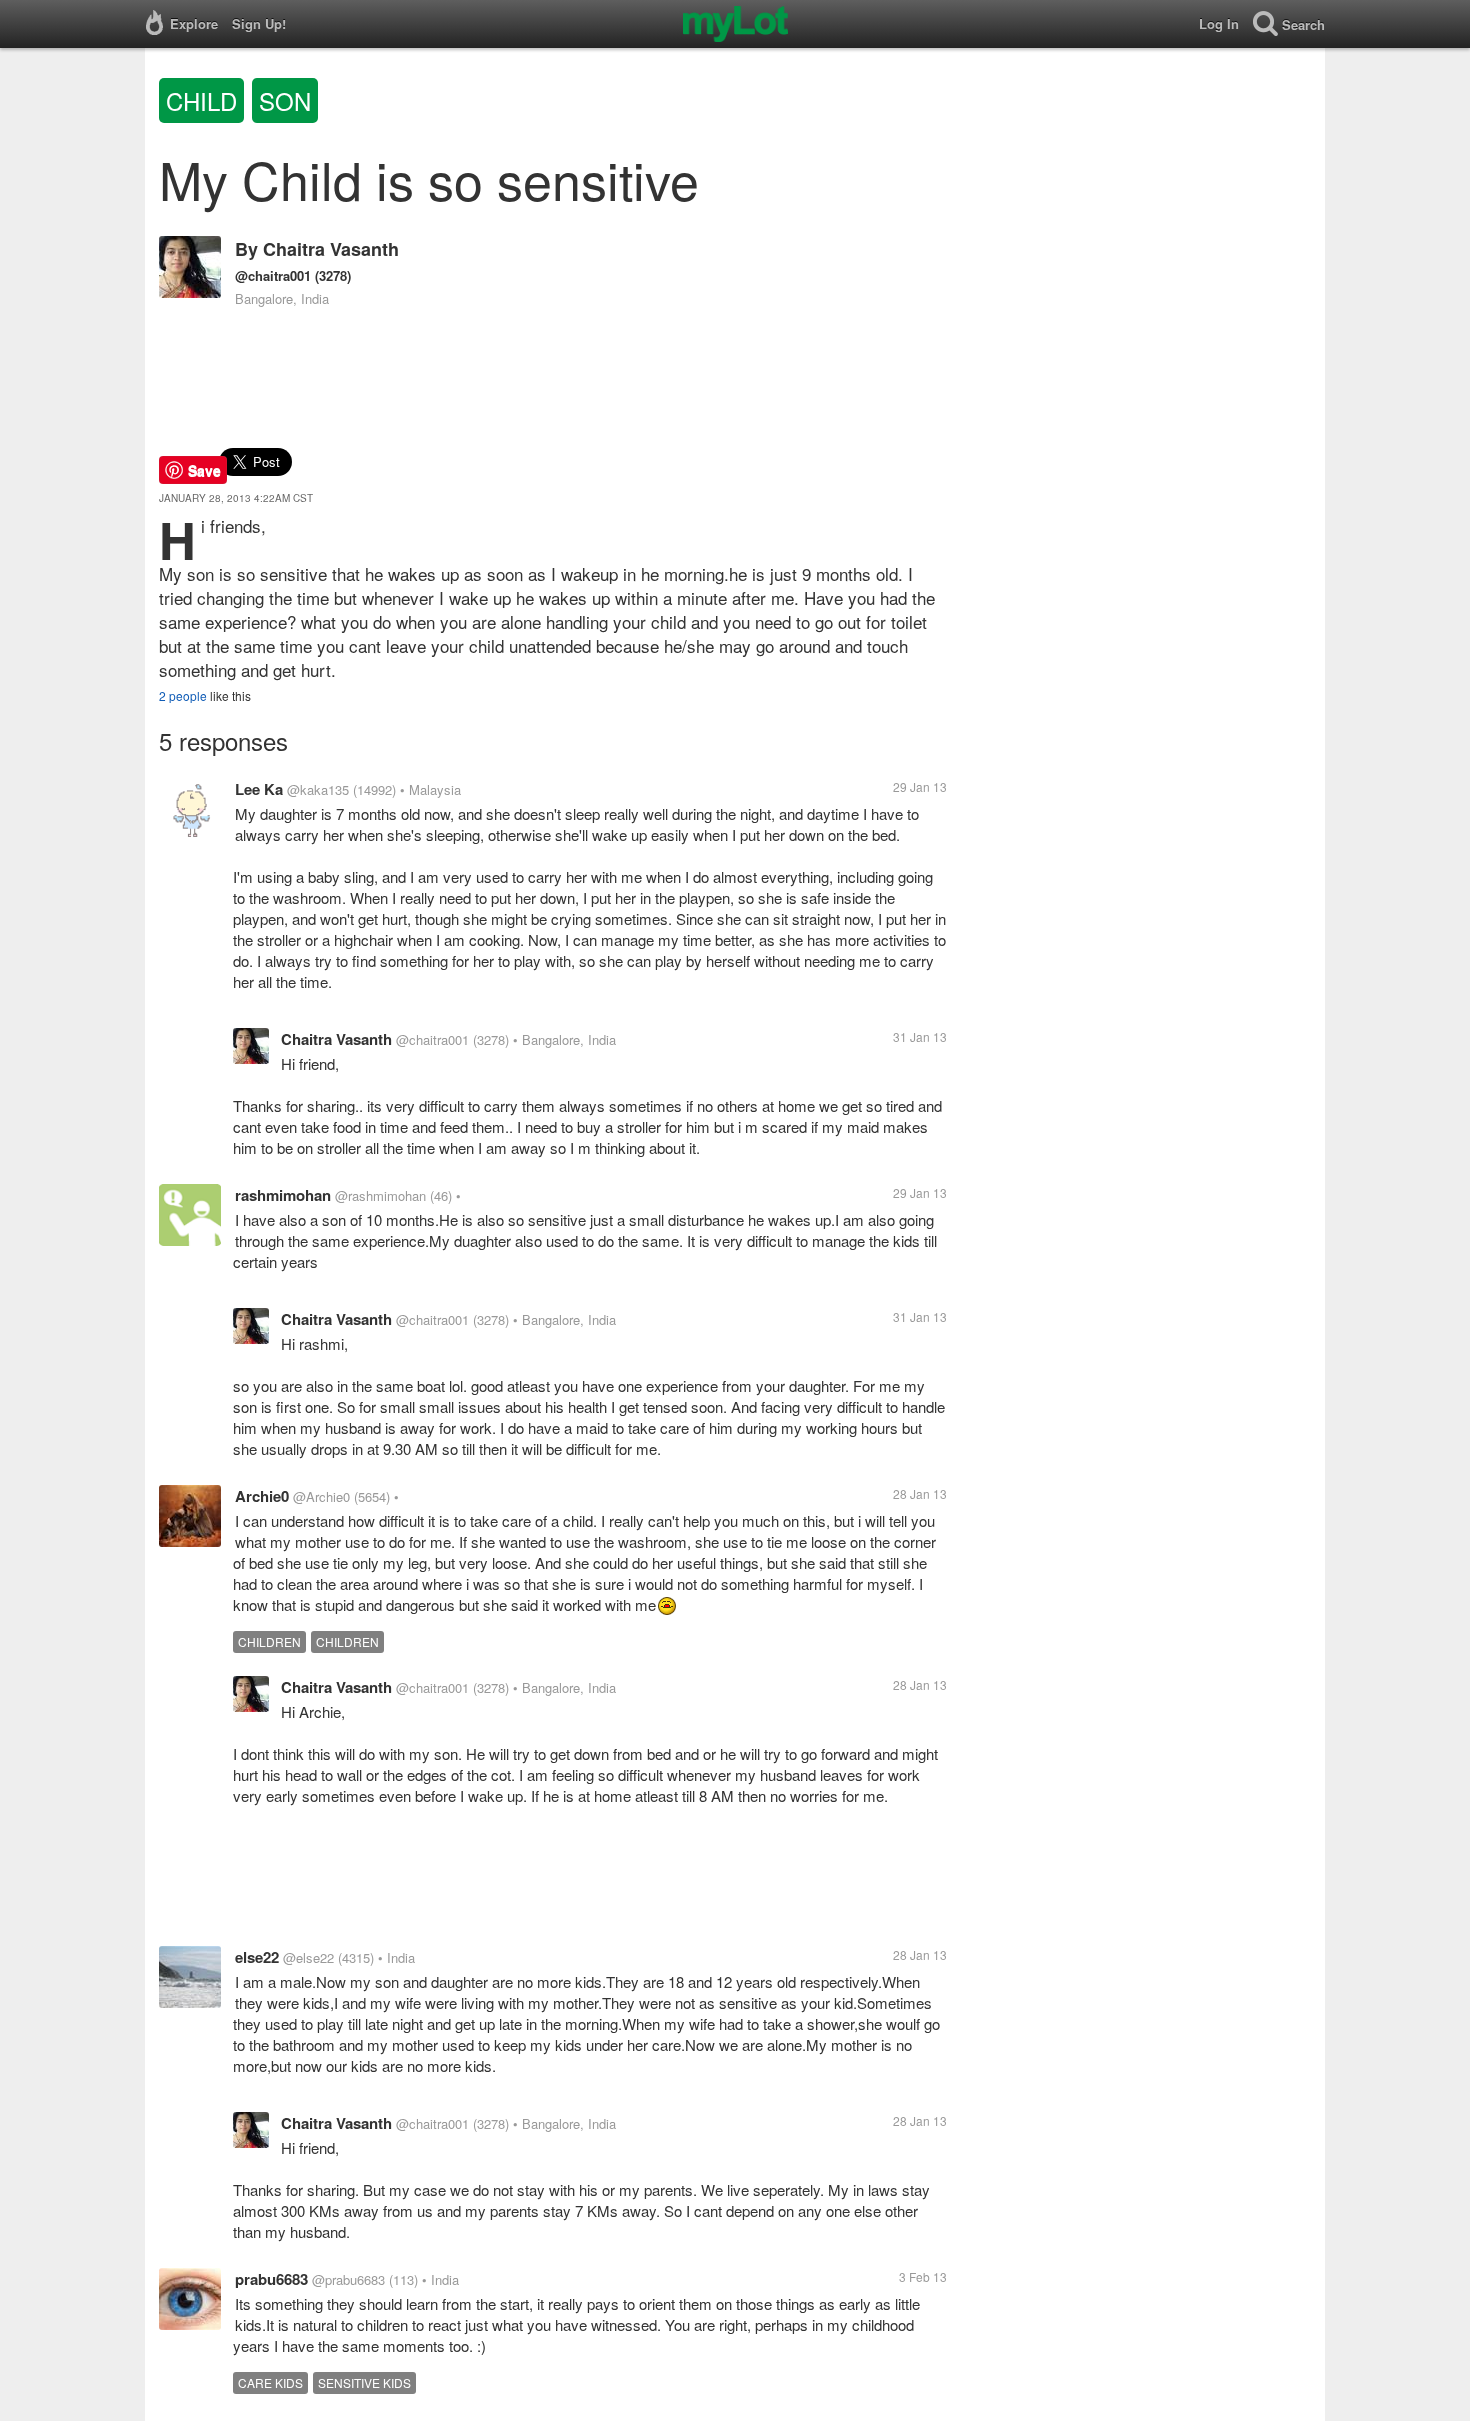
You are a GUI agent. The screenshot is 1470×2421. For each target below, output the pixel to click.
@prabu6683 (348, 2279)
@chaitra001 (273, 275)
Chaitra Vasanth (331, 249)
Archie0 (262, 1496)
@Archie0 (321, 1496)
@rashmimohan (380, 1195)
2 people (183, 695)
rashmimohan (283, 1195)
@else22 (308, 1957)
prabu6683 (271, 2279)
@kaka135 (318, 789)
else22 (257, 1957)
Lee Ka (259, 789)
